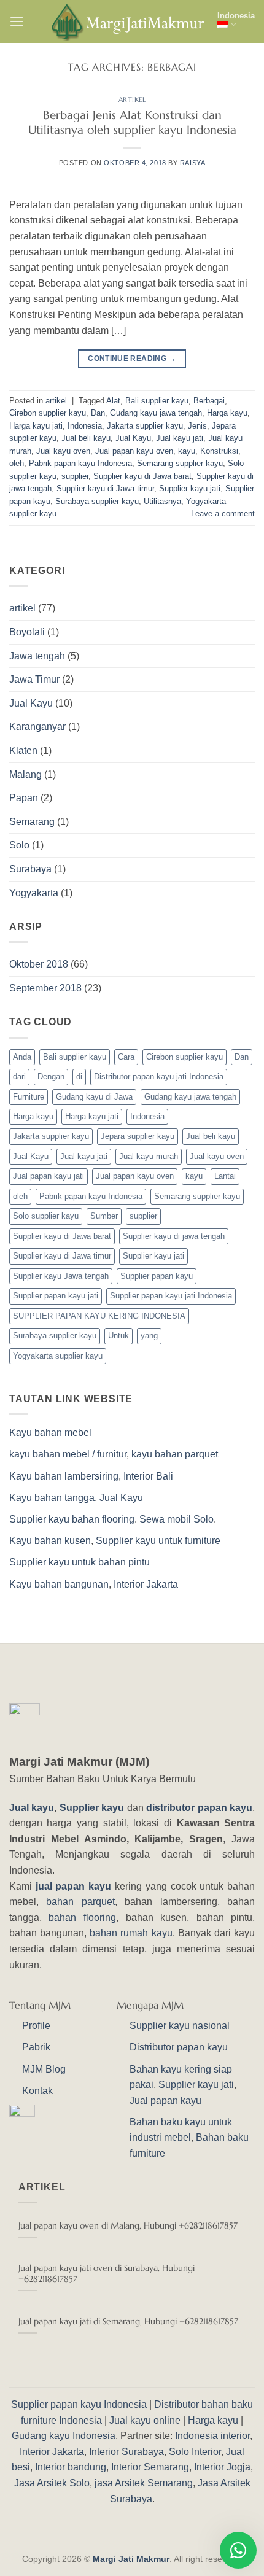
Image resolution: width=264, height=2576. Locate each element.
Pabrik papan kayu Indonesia (80, 463)
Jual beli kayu (86, 438)
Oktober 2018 (39, 964)
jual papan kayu (74, 1886)
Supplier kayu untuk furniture (158, 1541)
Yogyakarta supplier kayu (58, 1356)
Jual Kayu (133, 438)
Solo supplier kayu (46, 1216)
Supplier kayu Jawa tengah (61, 1276)
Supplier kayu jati (190, 488)
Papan (24, 798)
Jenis (197, 426)
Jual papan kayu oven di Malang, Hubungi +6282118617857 (128, 2226)
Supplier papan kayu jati (56, 1296)
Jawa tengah (37, 656)
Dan (98, 413)
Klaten (23, 751)
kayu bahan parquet (175, 1454)
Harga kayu (227, 413)
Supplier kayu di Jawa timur (105, 488)
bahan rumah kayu (131, 1933)
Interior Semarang (150, 2467)
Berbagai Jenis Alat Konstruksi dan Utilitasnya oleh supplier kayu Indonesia (132, 122)
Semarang (32, 822)
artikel (132, 99)
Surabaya (30, 869)
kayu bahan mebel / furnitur (68, 1454)
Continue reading (132, 359)
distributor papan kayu (199, 1808)
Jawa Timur (34, 679)
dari (19, 1077)
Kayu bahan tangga (52, 1498)
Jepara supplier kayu (138, 1136)
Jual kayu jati (180, 438)
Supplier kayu (93, 1808)
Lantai (225, 1176)
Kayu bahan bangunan (59, 1584)
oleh (17, 463)
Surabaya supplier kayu (97, 501)
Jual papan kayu (165, 2101)
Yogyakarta (34, 893)
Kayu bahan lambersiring (64, 1476)
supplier (75, 476)
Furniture (29, 1097)
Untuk (118, 1336)
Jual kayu (32, 1808)
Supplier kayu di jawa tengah (174, 1236)
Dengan (51, 1077)
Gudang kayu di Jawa (94, 1097)
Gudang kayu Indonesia (64, 2436)
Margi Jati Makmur (131, 2559)
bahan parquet (80, 1902)
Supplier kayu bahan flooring (72, 1519)
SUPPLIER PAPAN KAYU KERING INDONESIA (99, 1316)
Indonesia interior (212, 2436)
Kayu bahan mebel (50, 1433)
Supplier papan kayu (157, 1276)
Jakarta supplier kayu (145, 426)
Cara (126, 1057)
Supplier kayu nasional (180, 2026)
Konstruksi (219, 451)
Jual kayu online (145, 2420)
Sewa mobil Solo (177, 1519)
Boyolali (27, 632)
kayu (187, 451)
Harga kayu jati (36, 426)
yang (149, 1336)
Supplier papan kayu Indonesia (79, 2404)
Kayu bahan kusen (50, 1541)
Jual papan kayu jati (49, 1176)
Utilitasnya (162, 501)
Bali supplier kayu (157, 401)
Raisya (192, 163)
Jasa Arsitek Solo (52, 2483)
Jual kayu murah (149, 1156)
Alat (113, 401)
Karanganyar (37, 727)
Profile (36, 2026)
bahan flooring (82, 1918)
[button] (17, 21)
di (79, 1077)
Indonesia (236, 16)
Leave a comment (223, 514)
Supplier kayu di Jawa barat (142, 476)
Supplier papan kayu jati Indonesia (171, 1296)
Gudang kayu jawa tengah (156, 413)
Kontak (37, 2091)
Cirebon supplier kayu (48, 413)
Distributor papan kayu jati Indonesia (159, 1077)
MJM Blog (44, 2069)
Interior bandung (71, 2467)
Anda (22, 1057)
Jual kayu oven (63, 451)
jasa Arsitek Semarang (144, 2483)
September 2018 (45, 988)
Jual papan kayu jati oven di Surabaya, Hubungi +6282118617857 (107, 2274)
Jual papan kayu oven (134, 451)
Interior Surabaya (126, 2452)
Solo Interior (195, 2452)
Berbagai (209, 401)
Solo (19, 845)
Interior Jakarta (146, 1584)
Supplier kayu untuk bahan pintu (80, 1562)
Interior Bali (148, 1476)
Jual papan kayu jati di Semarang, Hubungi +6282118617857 (128, 2322)
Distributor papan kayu (179, 2047)
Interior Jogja (222, 2467)
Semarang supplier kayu (180, 463)
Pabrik (36, 2047)
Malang (25, 774)
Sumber (104, 1216)
